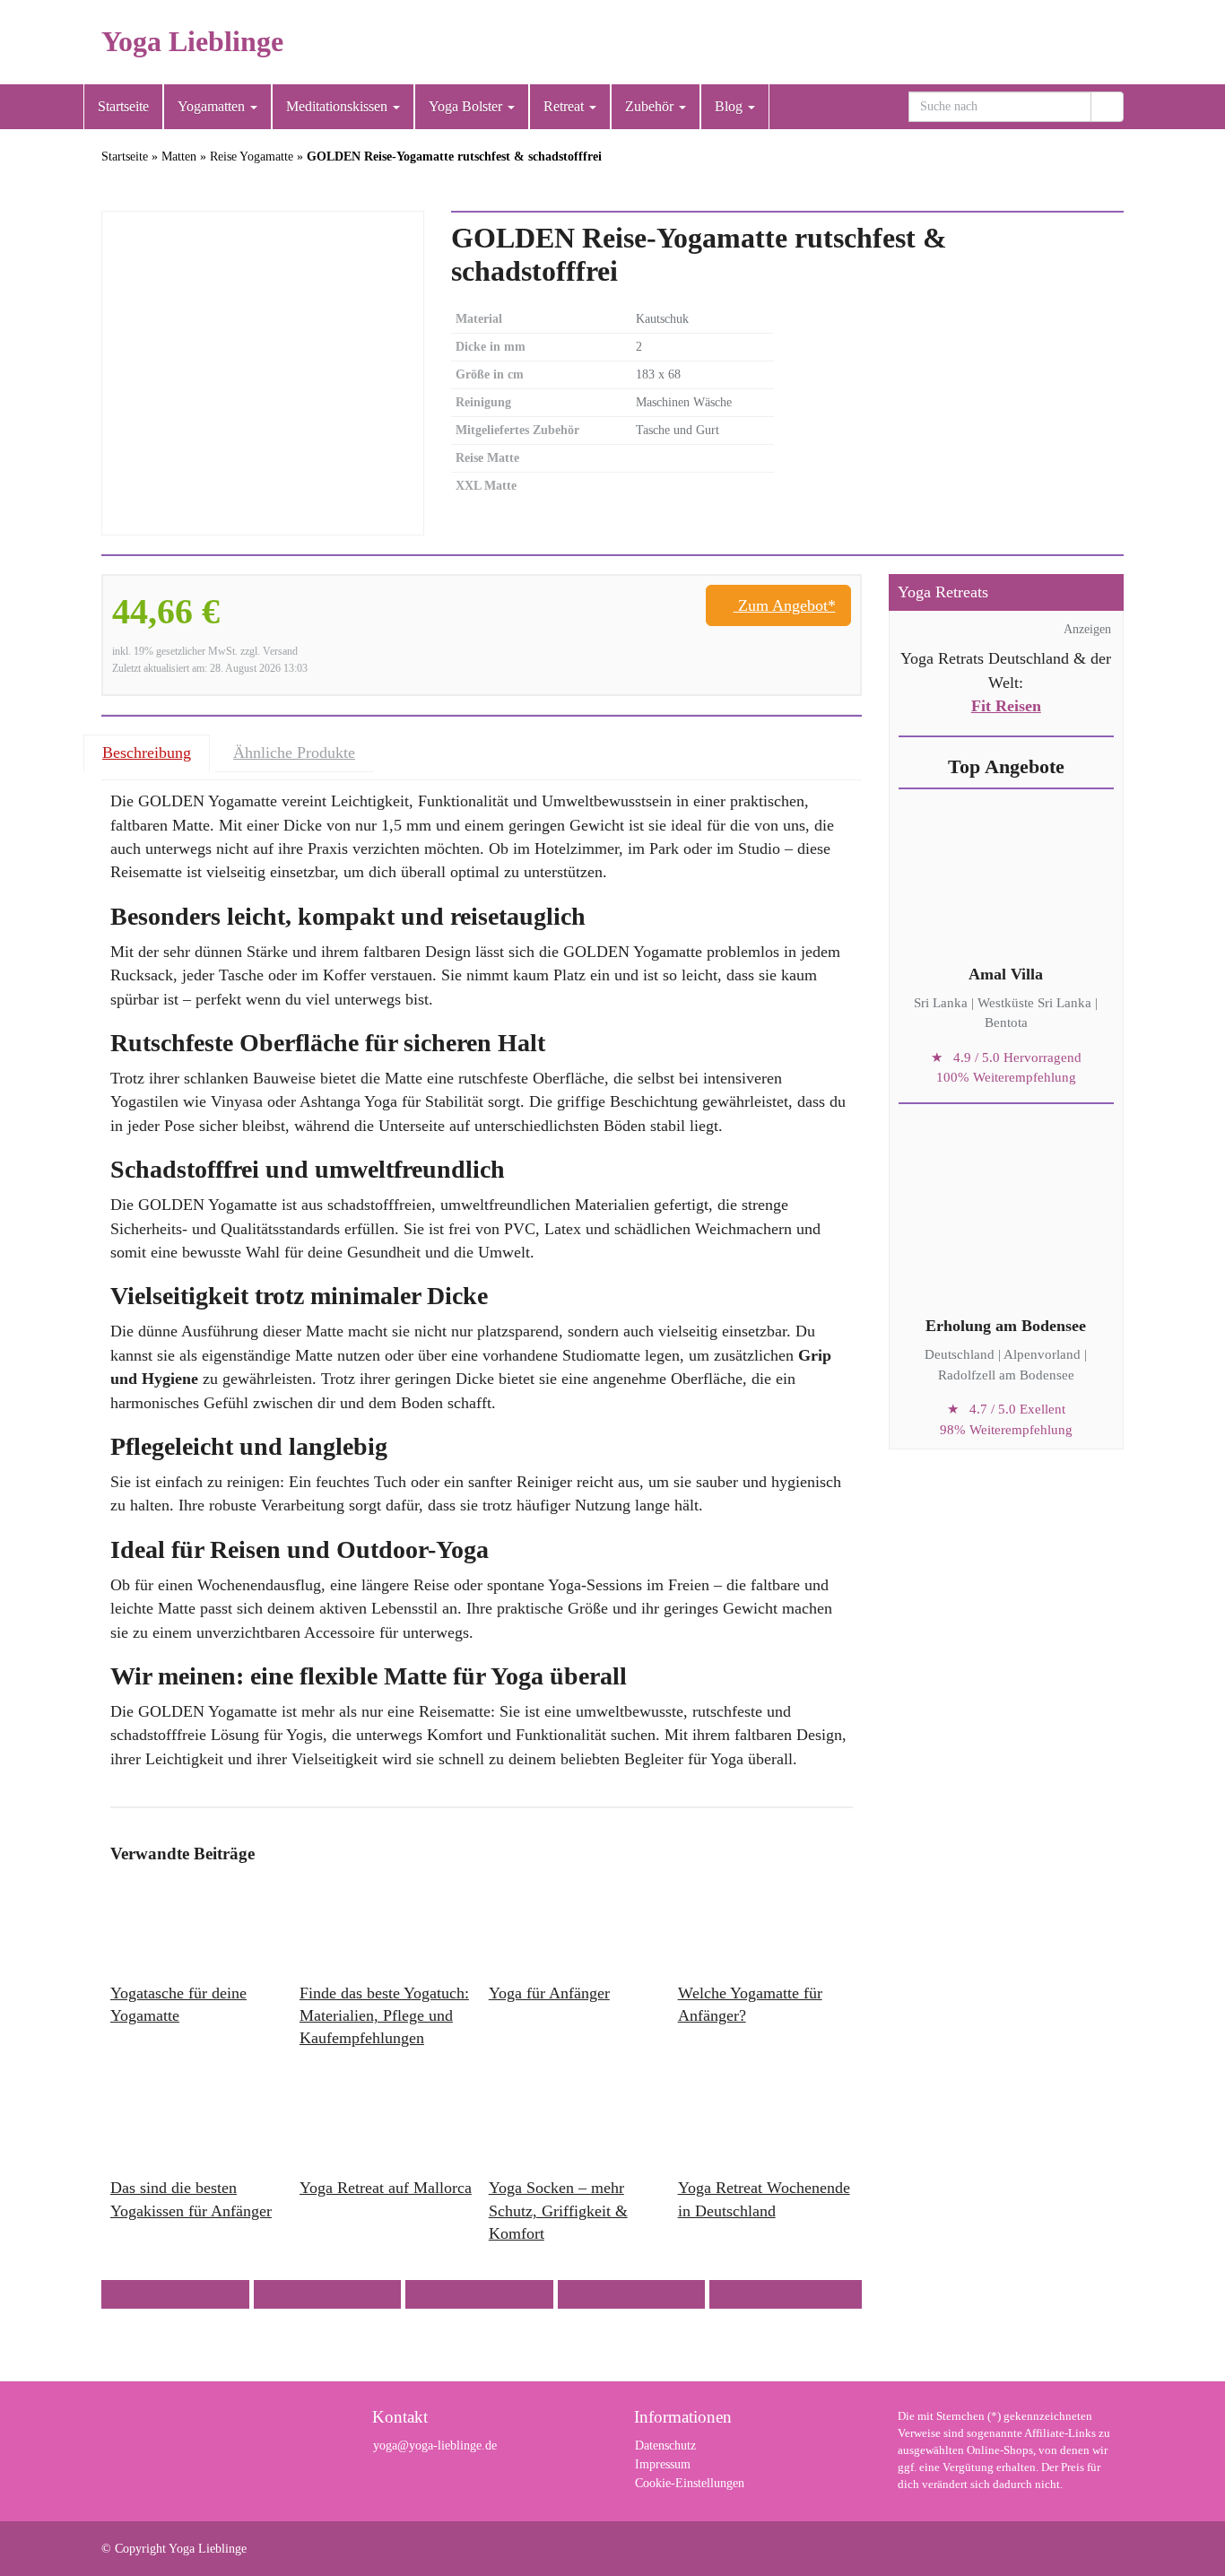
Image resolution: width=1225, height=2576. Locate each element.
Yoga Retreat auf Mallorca (386, 2188)
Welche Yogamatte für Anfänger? (750, 2004)
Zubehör (651, 106)
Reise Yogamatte (252, 157)
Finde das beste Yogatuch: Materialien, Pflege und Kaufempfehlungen (384, 2015)
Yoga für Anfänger (549, 1993)
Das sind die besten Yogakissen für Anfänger (191, 2199)
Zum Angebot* (785, 605)
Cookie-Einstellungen (690, 2483)
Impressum (663, 2464)
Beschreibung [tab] (147, 753)
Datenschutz (665, 2445)
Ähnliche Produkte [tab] (294, 753)
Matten (179, 157)
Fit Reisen (1006, 706)
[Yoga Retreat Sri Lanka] (1006, 878)
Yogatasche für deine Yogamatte (178, 2004)
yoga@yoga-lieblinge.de (435, 2445)
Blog (730, 106)
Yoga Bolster (467, 106)
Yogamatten (213, 106)
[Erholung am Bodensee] (1006, 1230)
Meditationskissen (339, 106)
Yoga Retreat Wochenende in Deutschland (764, 2199)
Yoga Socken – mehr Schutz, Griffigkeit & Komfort (558, 2210)
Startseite (123, 106)
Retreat (565, 106)
